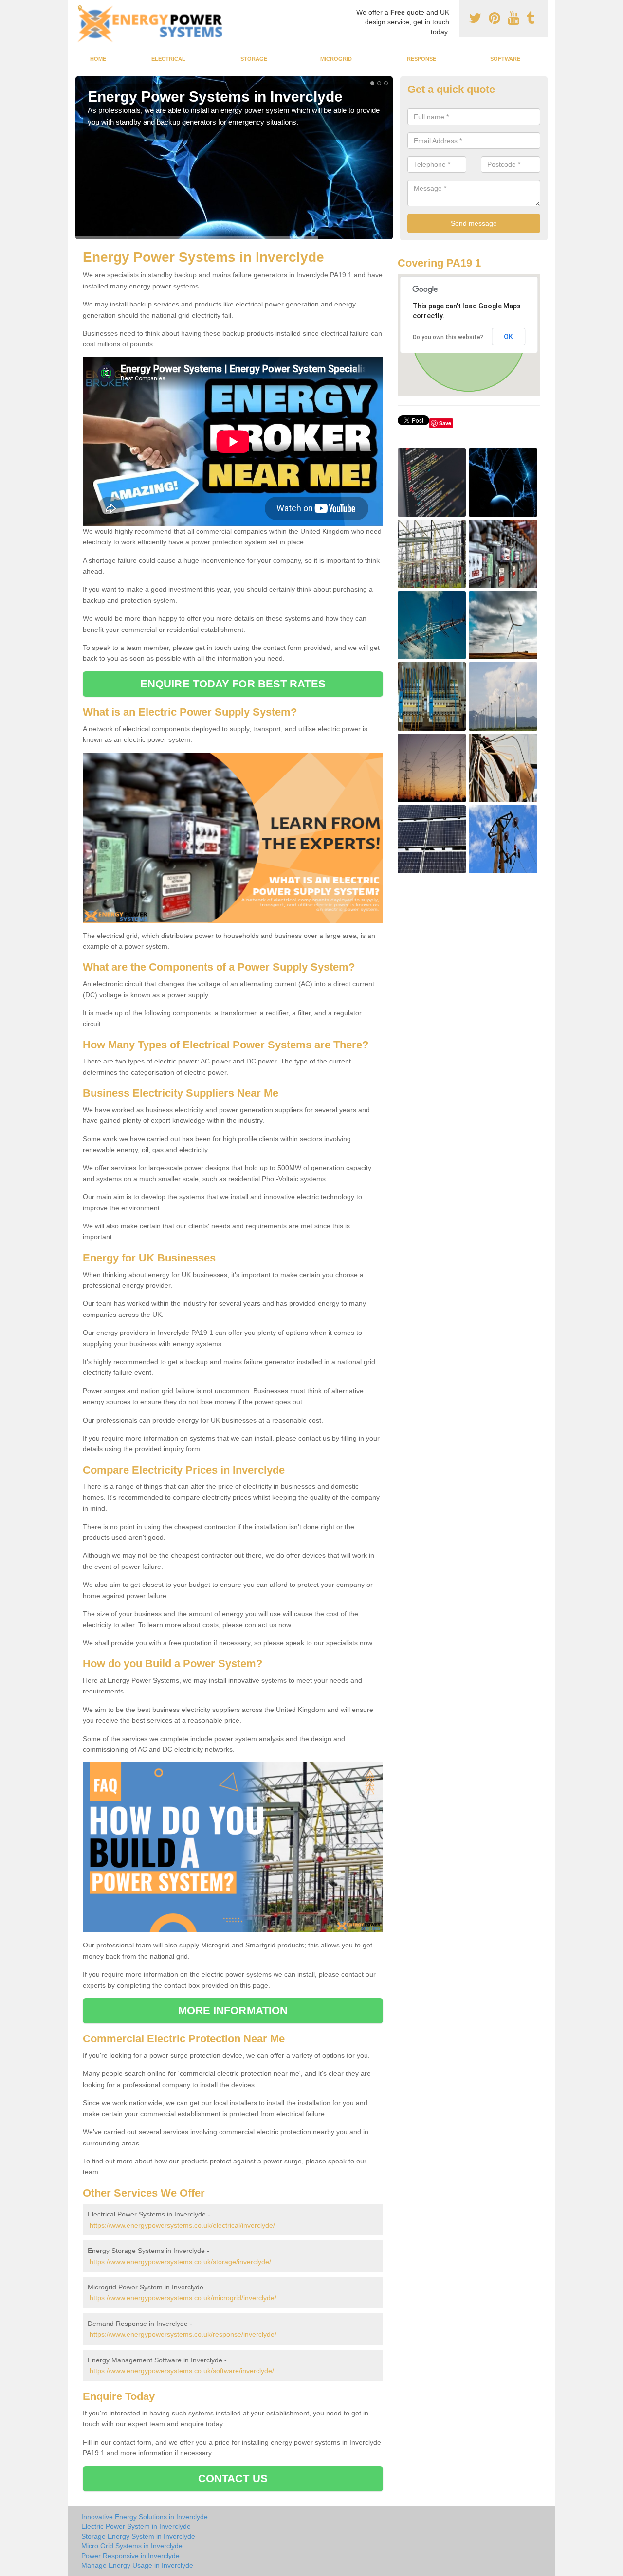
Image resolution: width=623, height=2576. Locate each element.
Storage (254, 59)
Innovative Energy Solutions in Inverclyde (145, 2517)
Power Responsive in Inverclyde (130, 2556)
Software (505, 59)
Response (421, 59)
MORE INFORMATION (233, 2010)
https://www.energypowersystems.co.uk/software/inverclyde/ (182, 2371)
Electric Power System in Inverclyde (136, 2526)
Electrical (168, 59)
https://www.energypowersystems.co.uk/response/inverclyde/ (183, 2334)
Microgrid (336, 59)
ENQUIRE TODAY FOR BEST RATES (233, 684)
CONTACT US (233, 2478)
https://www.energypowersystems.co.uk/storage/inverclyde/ (180, 2262)
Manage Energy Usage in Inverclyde (137, 2565)
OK (508, 337)
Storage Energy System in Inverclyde (138, 2536)
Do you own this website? (448, 337)
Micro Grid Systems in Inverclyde (132, 2546)
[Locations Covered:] (80, 8)
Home (98, 59)
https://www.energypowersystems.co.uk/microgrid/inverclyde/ (183, 2298)
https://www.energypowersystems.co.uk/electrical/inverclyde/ (182, 2225)
